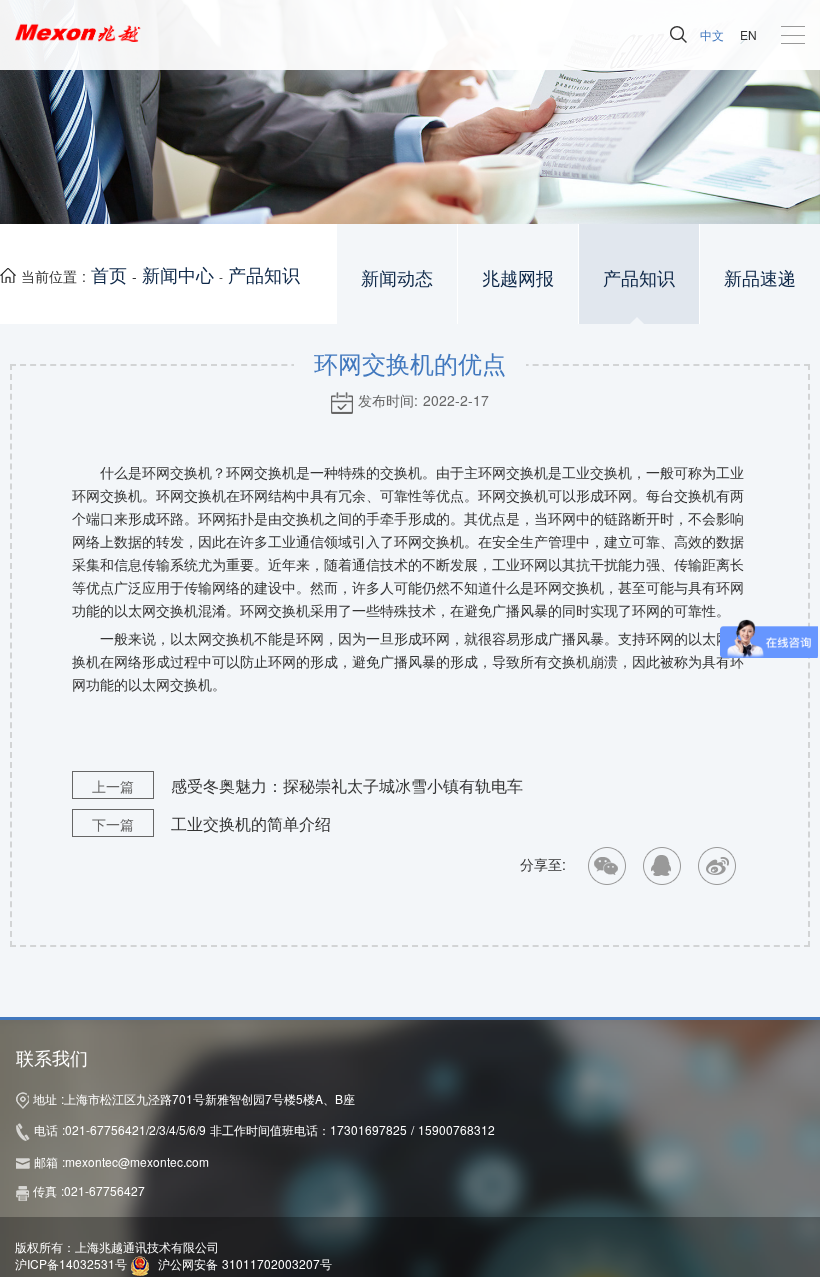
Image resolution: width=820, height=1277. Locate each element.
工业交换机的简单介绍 (211, 823)
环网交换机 (513, 473)
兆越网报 (518, 278)
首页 (109, 274)
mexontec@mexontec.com (137, 1161)
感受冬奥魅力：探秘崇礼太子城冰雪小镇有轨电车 (307, 785)
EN (748, 34)
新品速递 (760, 278)
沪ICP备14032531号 (71, 1263)
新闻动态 (397, 278)
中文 (712, 34)
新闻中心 (178, 274)
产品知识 (264, 274)
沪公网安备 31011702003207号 (245, 1263)
